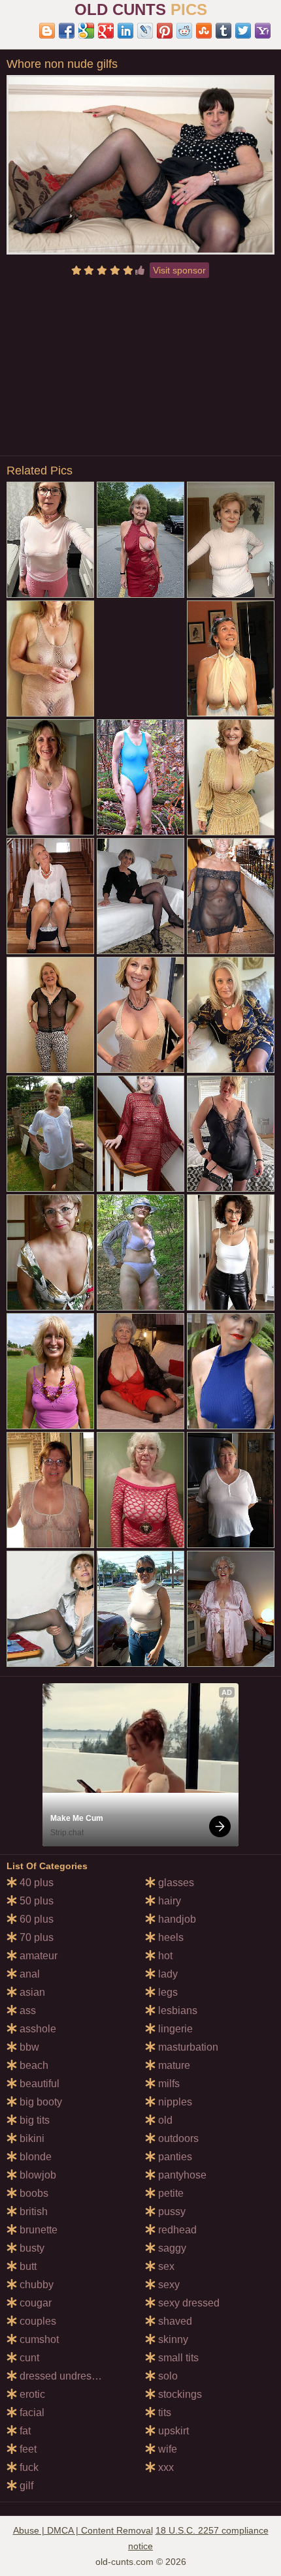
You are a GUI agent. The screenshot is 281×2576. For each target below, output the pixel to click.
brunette (37, 2230)
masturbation (187, 2047)
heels (170, 1937)
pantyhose (181, 2175)
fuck (28, 2467)
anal (28, 1974)
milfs (168, 2084)
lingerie (174, 2029)
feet (27, 2449)
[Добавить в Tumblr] (223, 31)
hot (164, 1956)
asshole (37, 2029)
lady (167, 1974)
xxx (165, 2467)
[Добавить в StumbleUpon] (204, 31)
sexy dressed (188, 2303)
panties (174, 2157)
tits (163, 2413)
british (32, 2211)
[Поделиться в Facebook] (67, 31)
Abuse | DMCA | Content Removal (83, 2530)
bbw (28, 2047)
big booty (40, 2102)
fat (24, 2431)
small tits (177, 2358)
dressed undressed (63, 2376)
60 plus (35, 1919)
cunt (28, 2358)
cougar (34, 2303)
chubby (35, 2285)
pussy (171, 2211)
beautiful (38, 2084)
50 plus (35, 1901)
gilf (25, 2486)
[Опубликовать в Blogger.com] (47, 31)
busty (31, 2248)
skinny (172, 2339)
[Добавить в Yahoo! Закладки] (263, 31)
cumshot (38, 2339)
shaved (174, 2321)
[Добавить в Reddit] (184, 31)
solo (167, 2376)
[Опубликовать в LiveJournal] (145, 31)
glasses (175, 1883)
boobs (33, 2193)
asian (31, 1992)
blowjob (37, 2175)
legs (167, 1992)
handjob (176, 1919)
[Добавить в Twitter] (243, 31)
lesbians (176, 2010)
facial (31, 2413)
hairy (168, 1901)
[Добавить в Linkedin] (125, 31)
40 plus (35, 1883)
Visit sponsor (179, 270)
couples (37, 2321)
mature (173, 2065)
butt (27, 2266)
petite (170, 2193)
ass (26, 2010)
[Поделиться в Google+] (106, 31)
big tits (33, 2120)
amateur (37, 1956)
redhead (176, 2230)
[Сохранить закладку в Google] (86, 31)
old (164, 2120)
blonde (34, 2157)
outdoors (177, 2138)
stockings (179, 2394)
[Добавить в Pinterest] (165, 31)
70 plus (35, 1937)
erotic (31, 2394)
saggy (171, 2248)
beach (33, 2065)
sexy (168, 2285)
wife (166, 2449)
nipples (174, 2102)
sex (165, 2266)
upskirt (172, 2431)
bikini (31, 2138)
